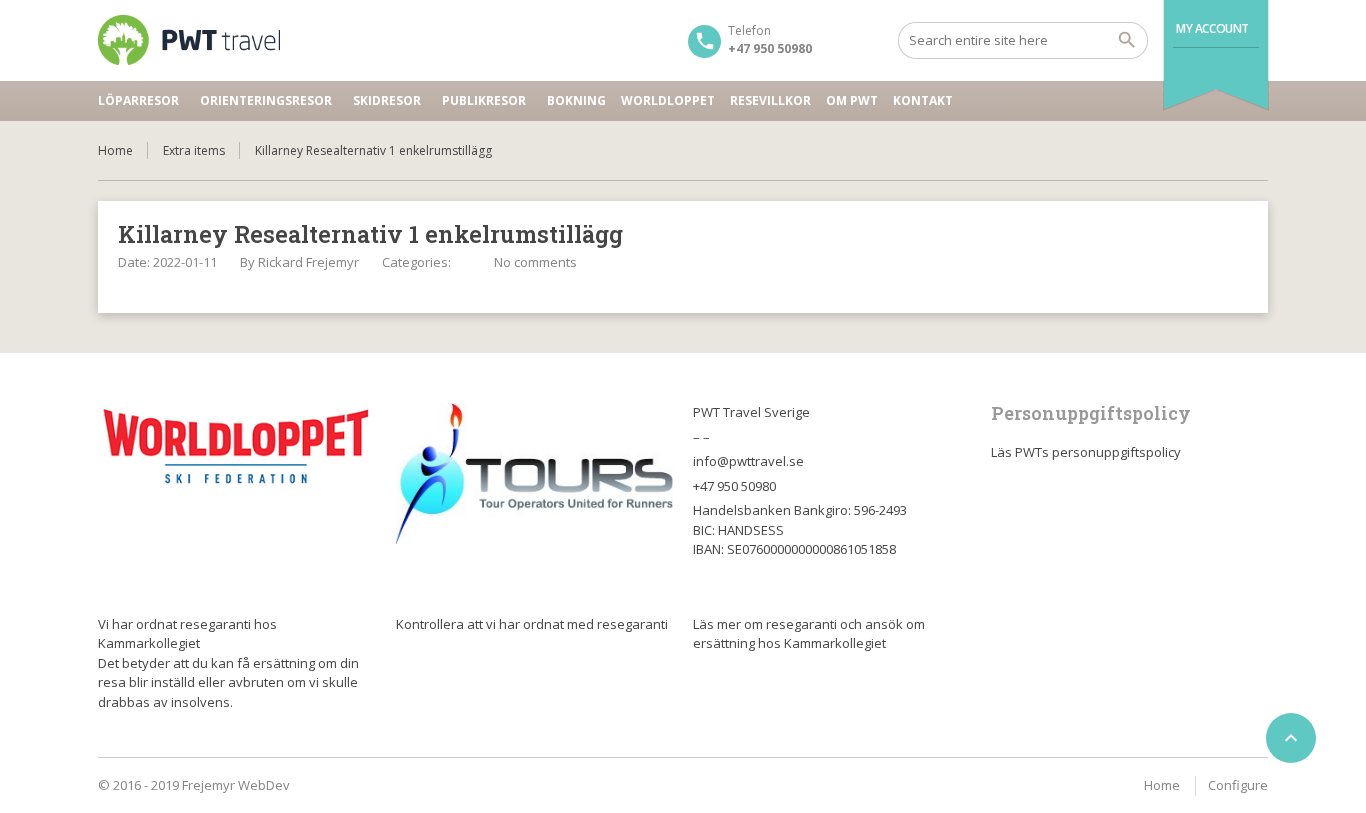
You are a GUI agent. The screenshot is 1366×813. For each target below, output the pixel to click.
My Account (1212, 28)
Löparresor (138, 100)
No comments (535, 262)
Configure (1238, 785)
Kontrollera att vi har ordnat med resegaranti (532, 624)
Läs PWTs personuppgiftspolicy (1086, 452)
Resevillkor (770, 100)
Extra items (194, 150)
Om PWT (852, 100)
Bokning (576, 100)
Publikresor (484, 100)
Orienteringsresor (266, 100)
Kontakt (923, 100)
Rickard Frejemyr (308, 262)
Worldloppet (668, 100)
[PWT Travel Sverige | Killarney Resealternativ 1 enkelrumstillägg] (189, 40)
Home (115, 150)
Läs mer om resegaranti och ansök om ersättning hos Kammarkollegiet (809, 634)
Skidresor (387, 100)
